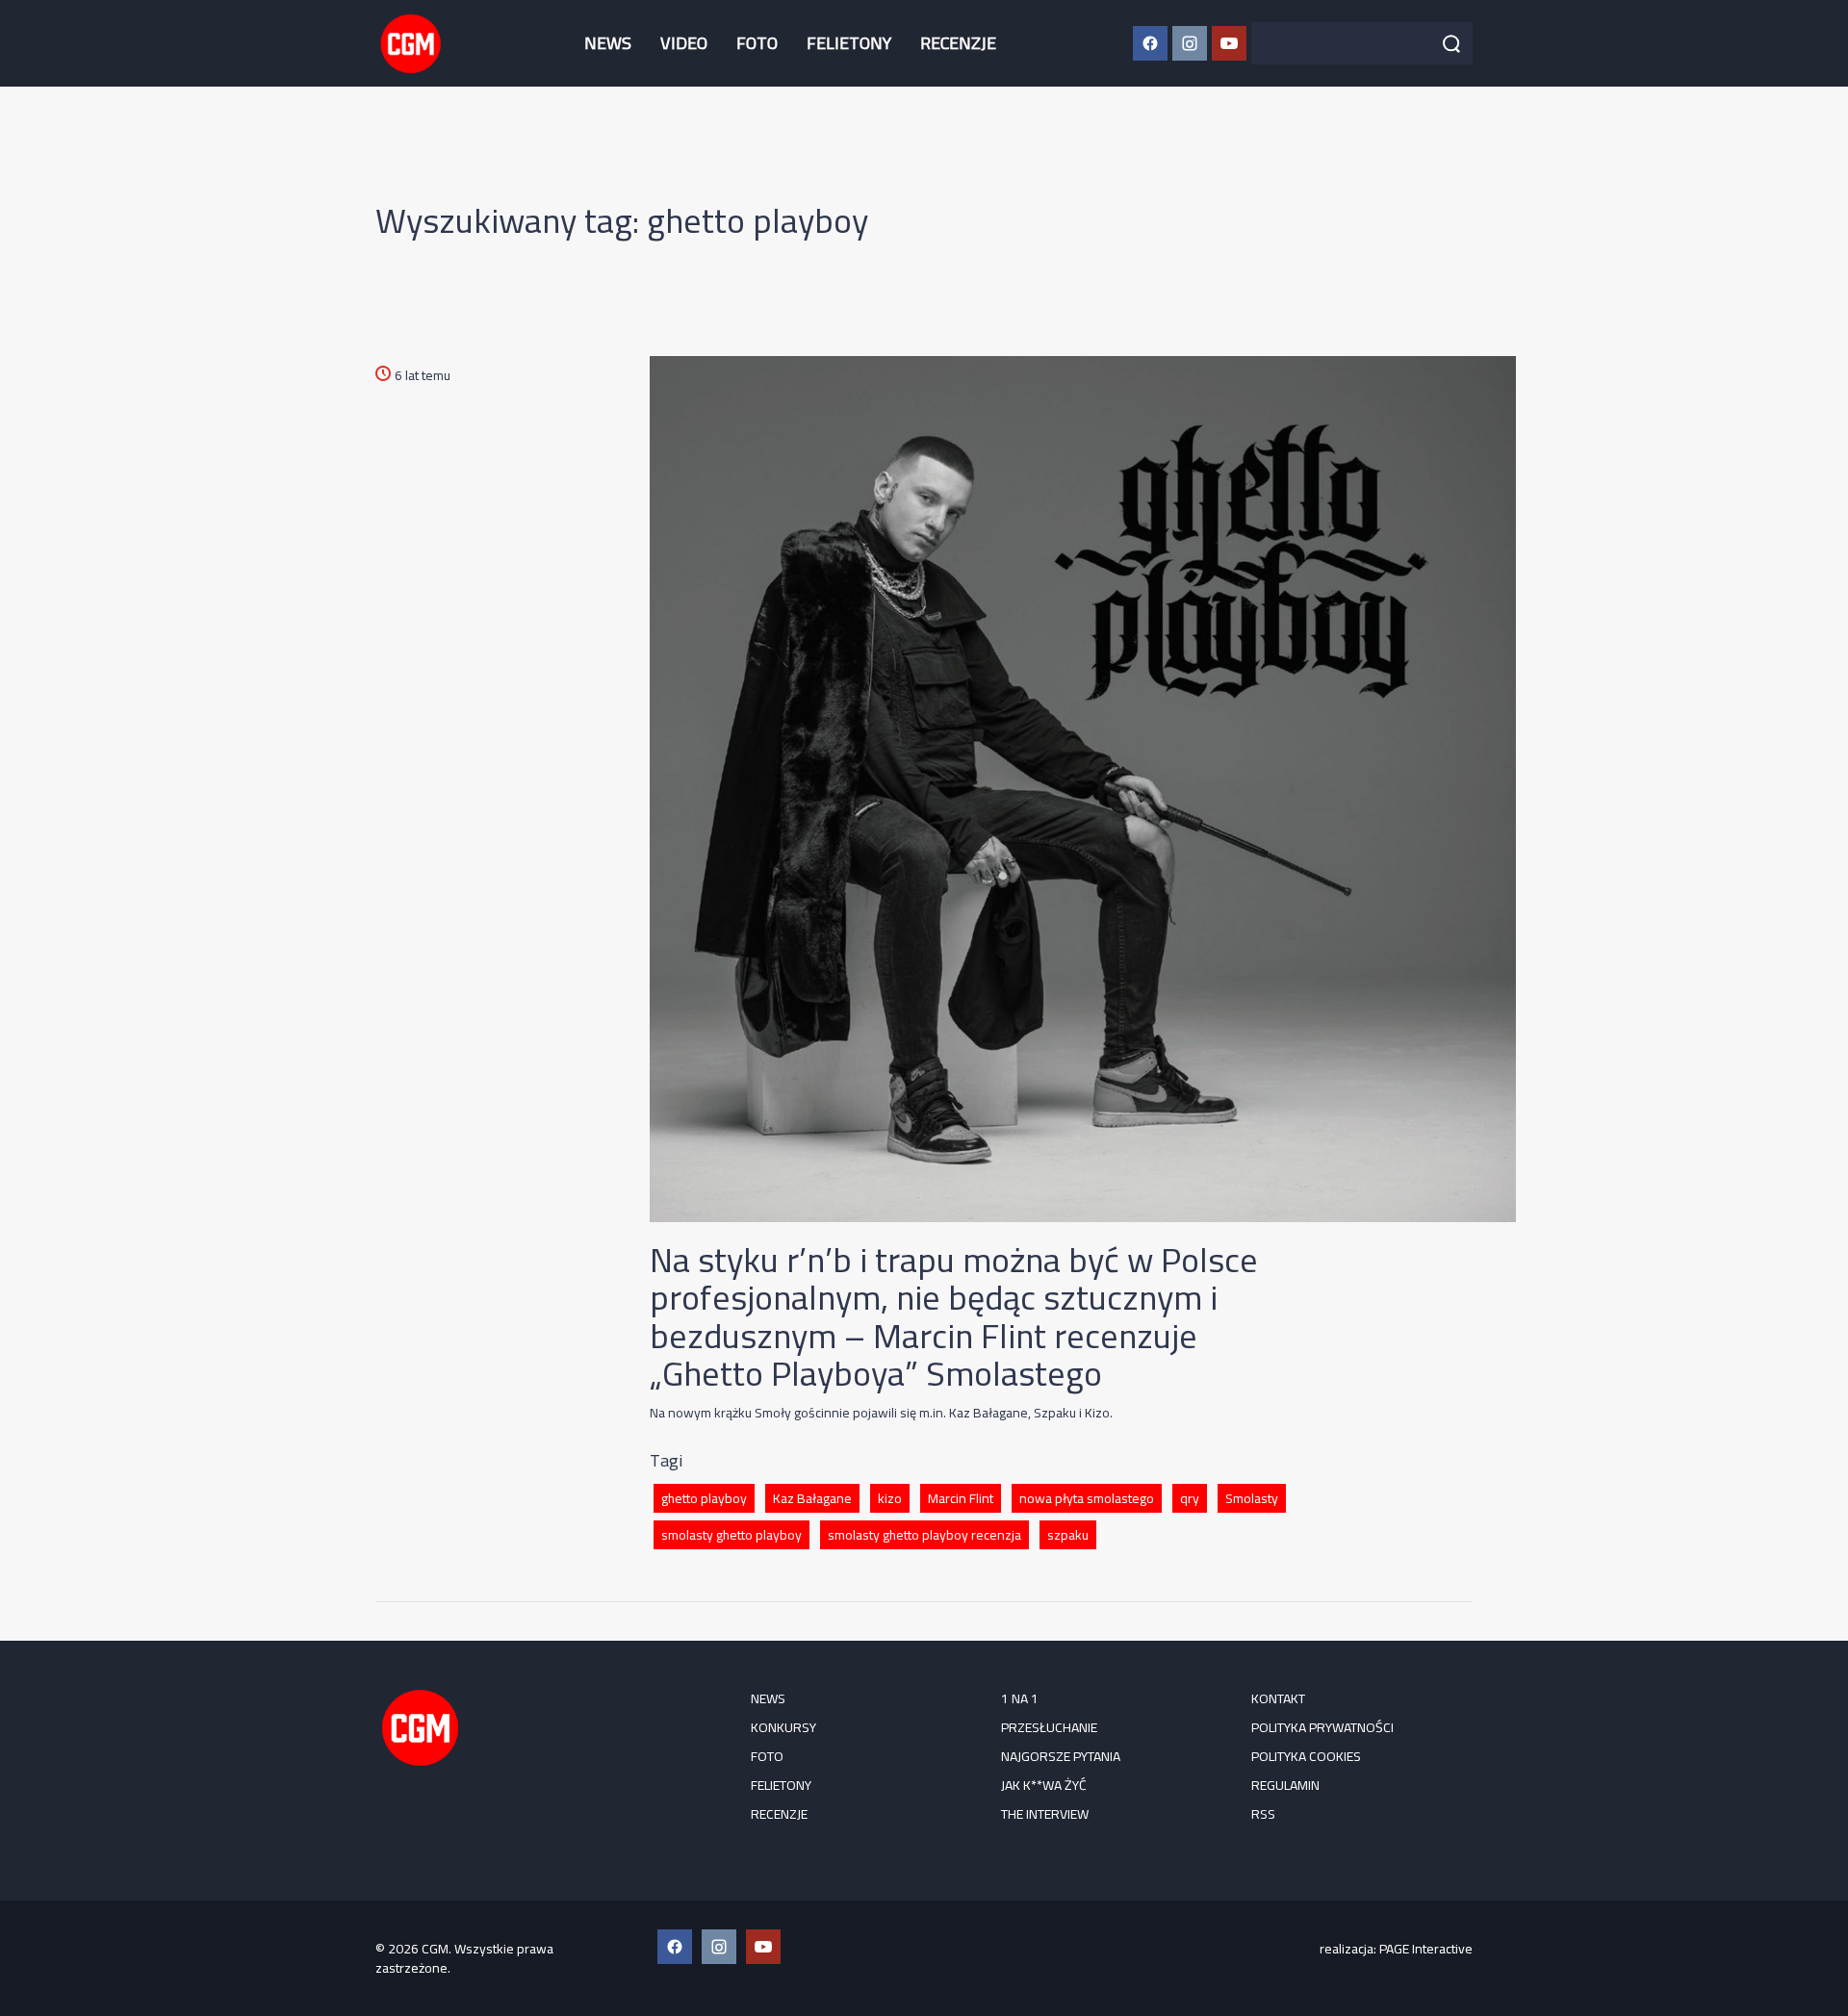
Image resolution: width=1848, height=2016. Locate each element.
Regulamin (1285, 1785)
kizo (890, 1498)
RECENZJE (958, 43)
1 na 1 (1020, 1698)
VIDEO (684, 43)
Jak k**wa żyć (1044, 1785)
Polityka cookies (1306, 1756)
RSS (1263, 1814)
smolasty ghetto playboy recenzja (924, 1535)
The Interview (1045, 1814)
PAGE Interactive (1426, 1949)
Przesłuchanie (1049, 1727)
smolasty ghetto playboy (731, 1535)
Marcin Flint (961, 1498)
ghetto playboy (704, 1498)
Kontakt (1278, 1698)
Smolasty (1252, 1498)
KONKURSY (783, 1727)
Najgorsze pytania (1061, 1756)
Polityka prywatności (1322, 1727)
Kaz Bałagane (812, 1498)
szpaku (1068, 1535)
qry (1190, 1498)
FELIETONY (849, 43)
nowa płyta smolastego (1087, 1498)
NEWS (608, 43)
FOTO (757, 43)
